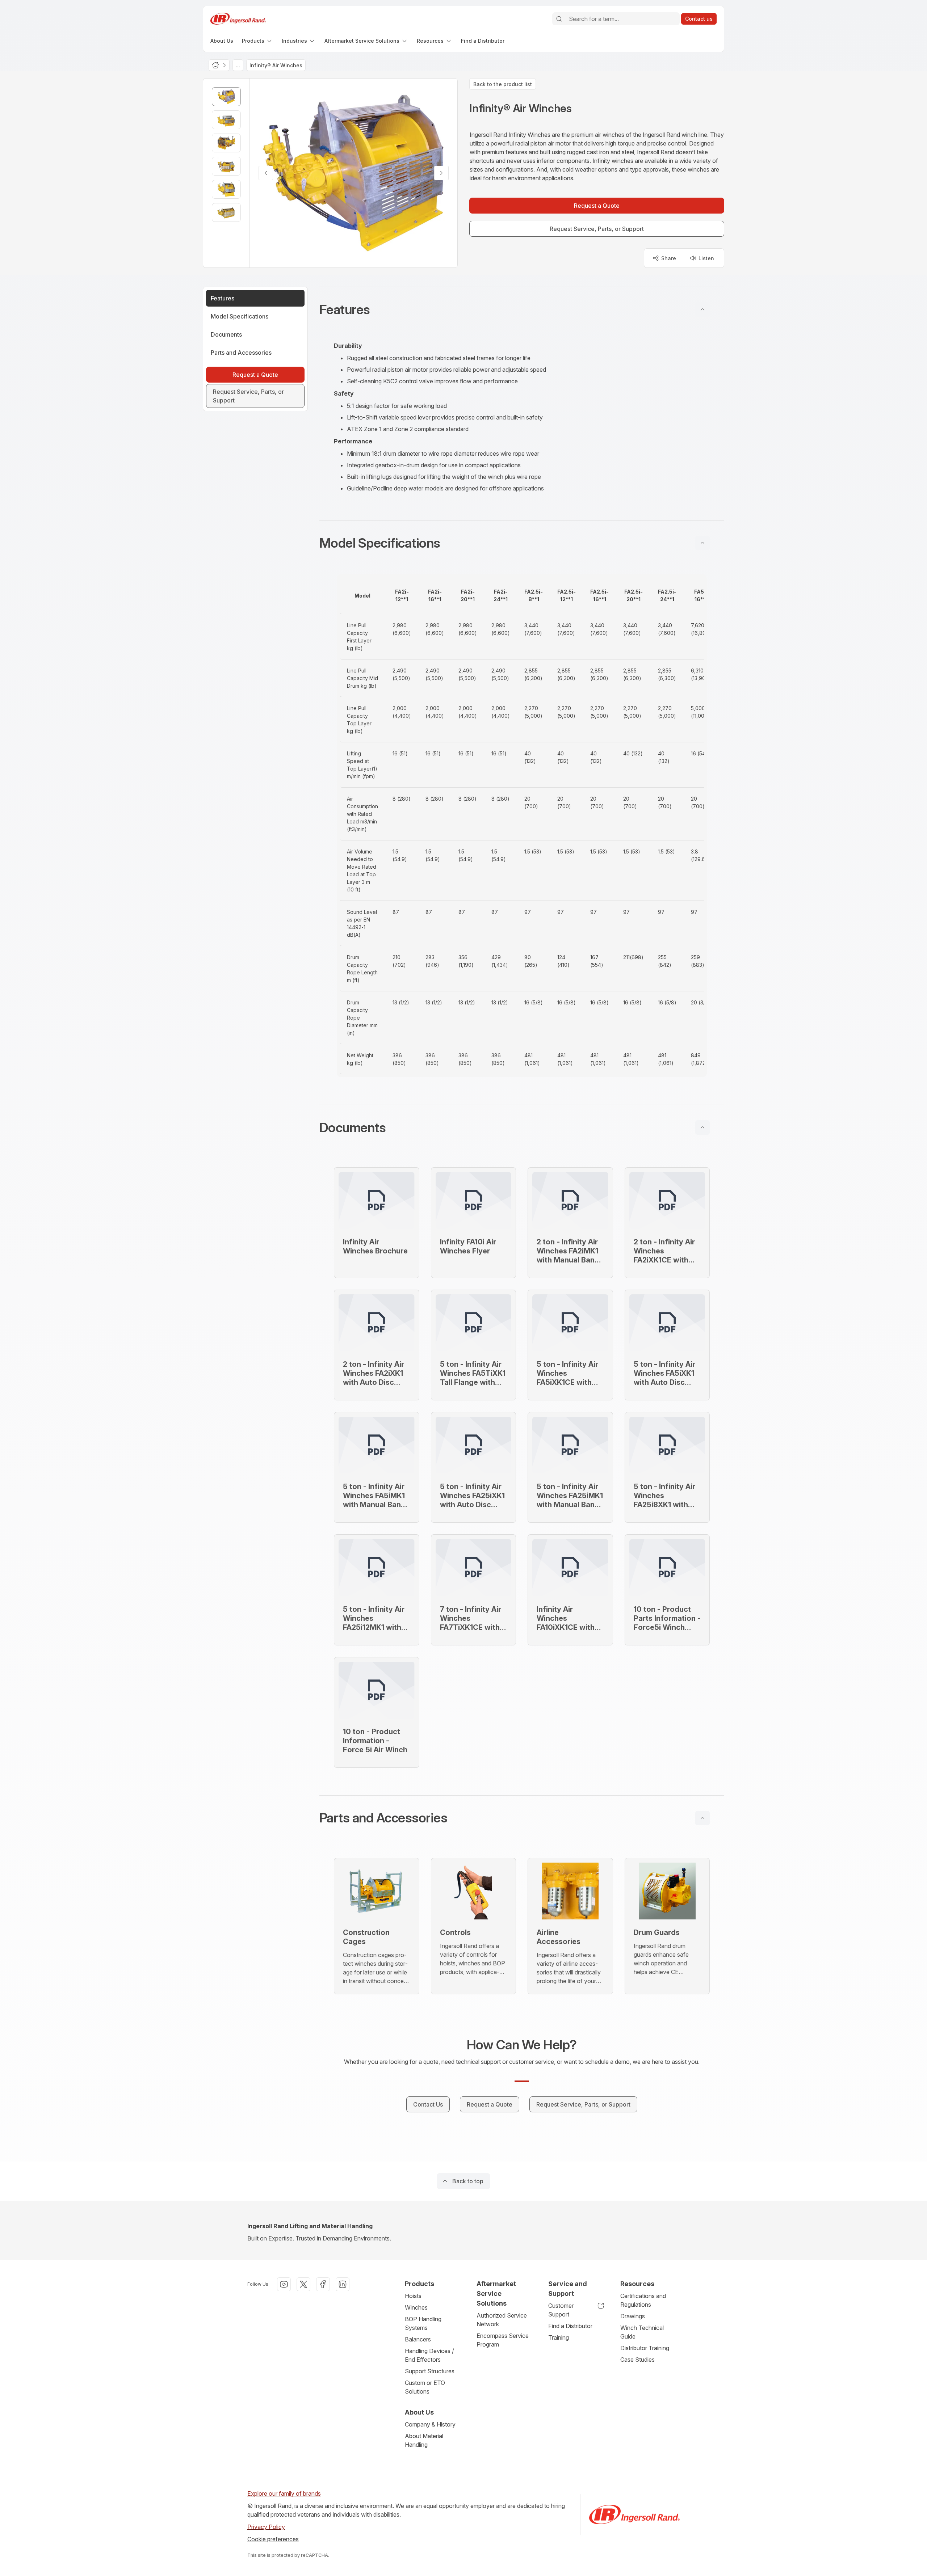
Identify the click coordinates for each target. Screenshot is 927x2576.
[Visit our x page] (303, 2284)
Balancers (418, 2339)
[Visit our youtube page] (284, 2284)
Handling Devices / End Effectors (429, 2355)
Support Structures (430, 2371)
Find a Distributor (570, 2326)
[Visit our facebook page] (323, 2284)
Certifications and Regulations (643, 2300)
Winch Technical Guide (642, 2332)
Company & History (430, 2424)
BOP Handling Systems (423, 2323)
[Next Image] (441, 173)
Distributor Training (645, 2348)
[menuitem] (222, 41)
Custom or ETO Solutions (425, 2387)
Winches (416, 2307)
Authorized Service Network (502, 2320)
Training (559, 2337)
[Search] (559, 19)
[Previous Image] (266, 173)
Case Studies (637, 2360)
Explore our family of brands (284, 2493)
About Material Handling (424, 2440)
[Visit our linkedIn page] (343, 2284)
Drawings (633, 2316)
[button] (522, 309)
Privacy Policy (266, 2527)
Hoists (413, 2296)
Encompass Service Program (503, 2340)
